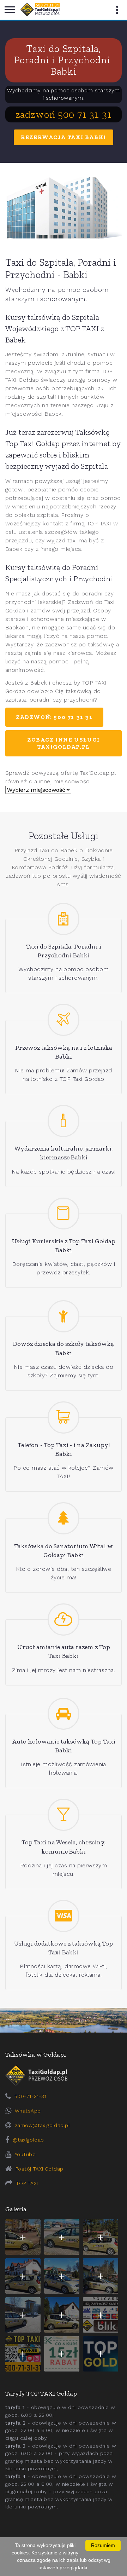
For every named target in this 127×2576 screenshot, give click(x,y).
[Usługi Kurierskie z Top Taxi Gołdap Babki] (64, 1214)
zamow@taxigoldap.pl (42, 2125)
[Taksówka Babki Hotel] (23, 2276)
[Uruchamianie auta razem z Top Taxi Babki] (64, 1620)
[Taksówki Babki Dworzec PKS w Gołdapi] (62, 2237)
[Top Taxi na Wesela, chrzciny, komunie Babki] (64, 1815)
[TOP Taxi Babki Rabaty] (62, 2354)
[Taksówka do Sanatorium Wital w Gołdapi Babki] (64, 1518)
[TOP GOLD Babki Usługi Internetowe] (101, 2354)
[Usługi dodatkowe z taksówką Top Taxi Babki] (64, 1916)
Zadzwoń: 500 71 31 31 (54, 717)
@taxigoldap (28, 2140)
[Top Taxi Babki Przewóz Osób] (23, 2354)
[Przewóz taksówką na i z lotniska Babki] (64, 1020)
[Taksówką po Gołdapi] (64, 2020)
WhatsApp (28, 2111)
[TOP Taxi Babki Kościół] (101, 2237)
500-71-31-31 (30, 2096)
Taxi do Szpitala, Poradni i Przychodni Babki (64, 60)
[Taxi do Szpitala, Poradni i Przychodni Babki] (64, 919)
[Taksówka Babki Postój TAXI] (23, 2237)
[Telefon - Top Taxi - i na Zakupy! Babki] (64, 1417)
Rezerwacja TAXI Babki (64, 137)
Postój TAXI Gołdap (40, 2169)
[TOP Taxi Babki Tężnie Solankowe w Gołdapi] (23, 2315)
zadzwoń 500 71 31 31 (64, 114)
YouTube (25, 2154)
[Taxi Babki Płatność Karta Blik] (101, 2315)
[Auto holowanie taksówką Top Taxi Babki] (64, 1714)
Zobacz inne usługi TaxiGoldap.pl (64, 743)
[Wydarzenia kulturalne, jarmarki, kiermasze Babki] (64, 1121)
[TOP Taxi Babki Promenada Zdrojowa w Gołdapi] (62, 2276)
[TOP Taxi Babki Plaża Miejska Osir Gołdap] (62, 2315)
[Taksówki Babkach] (40, 10)
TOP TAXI (27, 2183)
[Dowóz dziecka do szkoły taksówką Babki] (64, 1316)
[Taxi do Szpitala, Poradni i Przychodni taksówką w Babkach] (64, 208)
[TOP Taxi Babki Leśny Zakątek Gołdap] (101, 2276)
